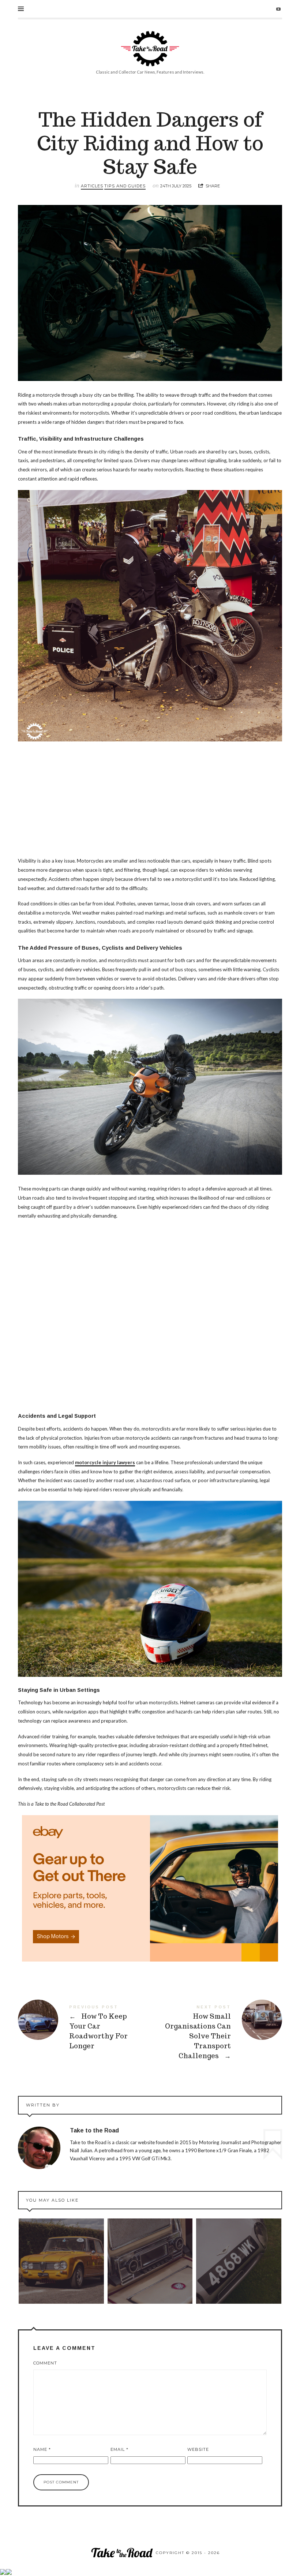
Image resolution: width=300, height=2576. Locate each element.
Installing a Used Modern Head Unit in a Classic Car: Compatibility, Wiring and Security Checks (150, 2261)
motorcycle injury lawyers (105, 1462)
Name (42, 2449)
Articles (92, 186)
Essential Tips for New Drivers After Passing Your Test (61, 2261)
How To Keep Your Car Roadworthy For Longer (84, 2029)
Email (119, 2449)
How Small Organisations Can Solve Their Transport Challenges (216, 2033)
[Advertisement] (150, 802)
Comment (45, 2363)
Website (198, 2449)
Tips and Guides (125, 186)
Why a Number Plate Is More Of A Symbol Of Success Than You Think (239, 2261)
